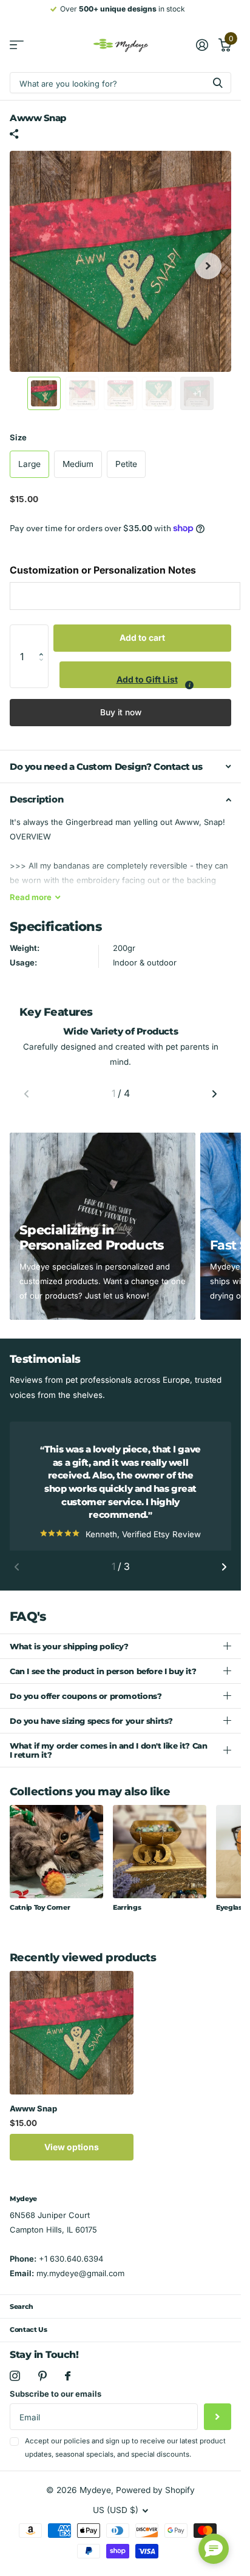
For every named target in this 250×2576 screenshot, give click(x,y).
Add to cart (142, 637)
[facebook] (68, 2389)
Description (36, 799)
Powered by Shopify (155, 2503)
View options (72, 2160)
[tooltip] (189, 685)
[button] (44, 637)
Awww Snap (33, 2122)
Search (22, 2320)
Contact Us (29, 2343)
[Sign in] (202, 45)
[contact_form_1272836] (214, 2549)
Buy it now (121, 712)
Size (18, 437)
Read (31, 897)
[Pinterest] (42, 2389)
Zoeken (218, 83)
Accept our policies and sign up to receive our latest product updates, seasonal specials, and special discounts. (125, 2461)
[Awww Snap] (72, 2046)
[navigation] (44, 393)
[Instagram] (15, 2389)
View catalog (17, 45)
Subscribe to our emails (56, 2407)
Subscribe (218, 2430)
